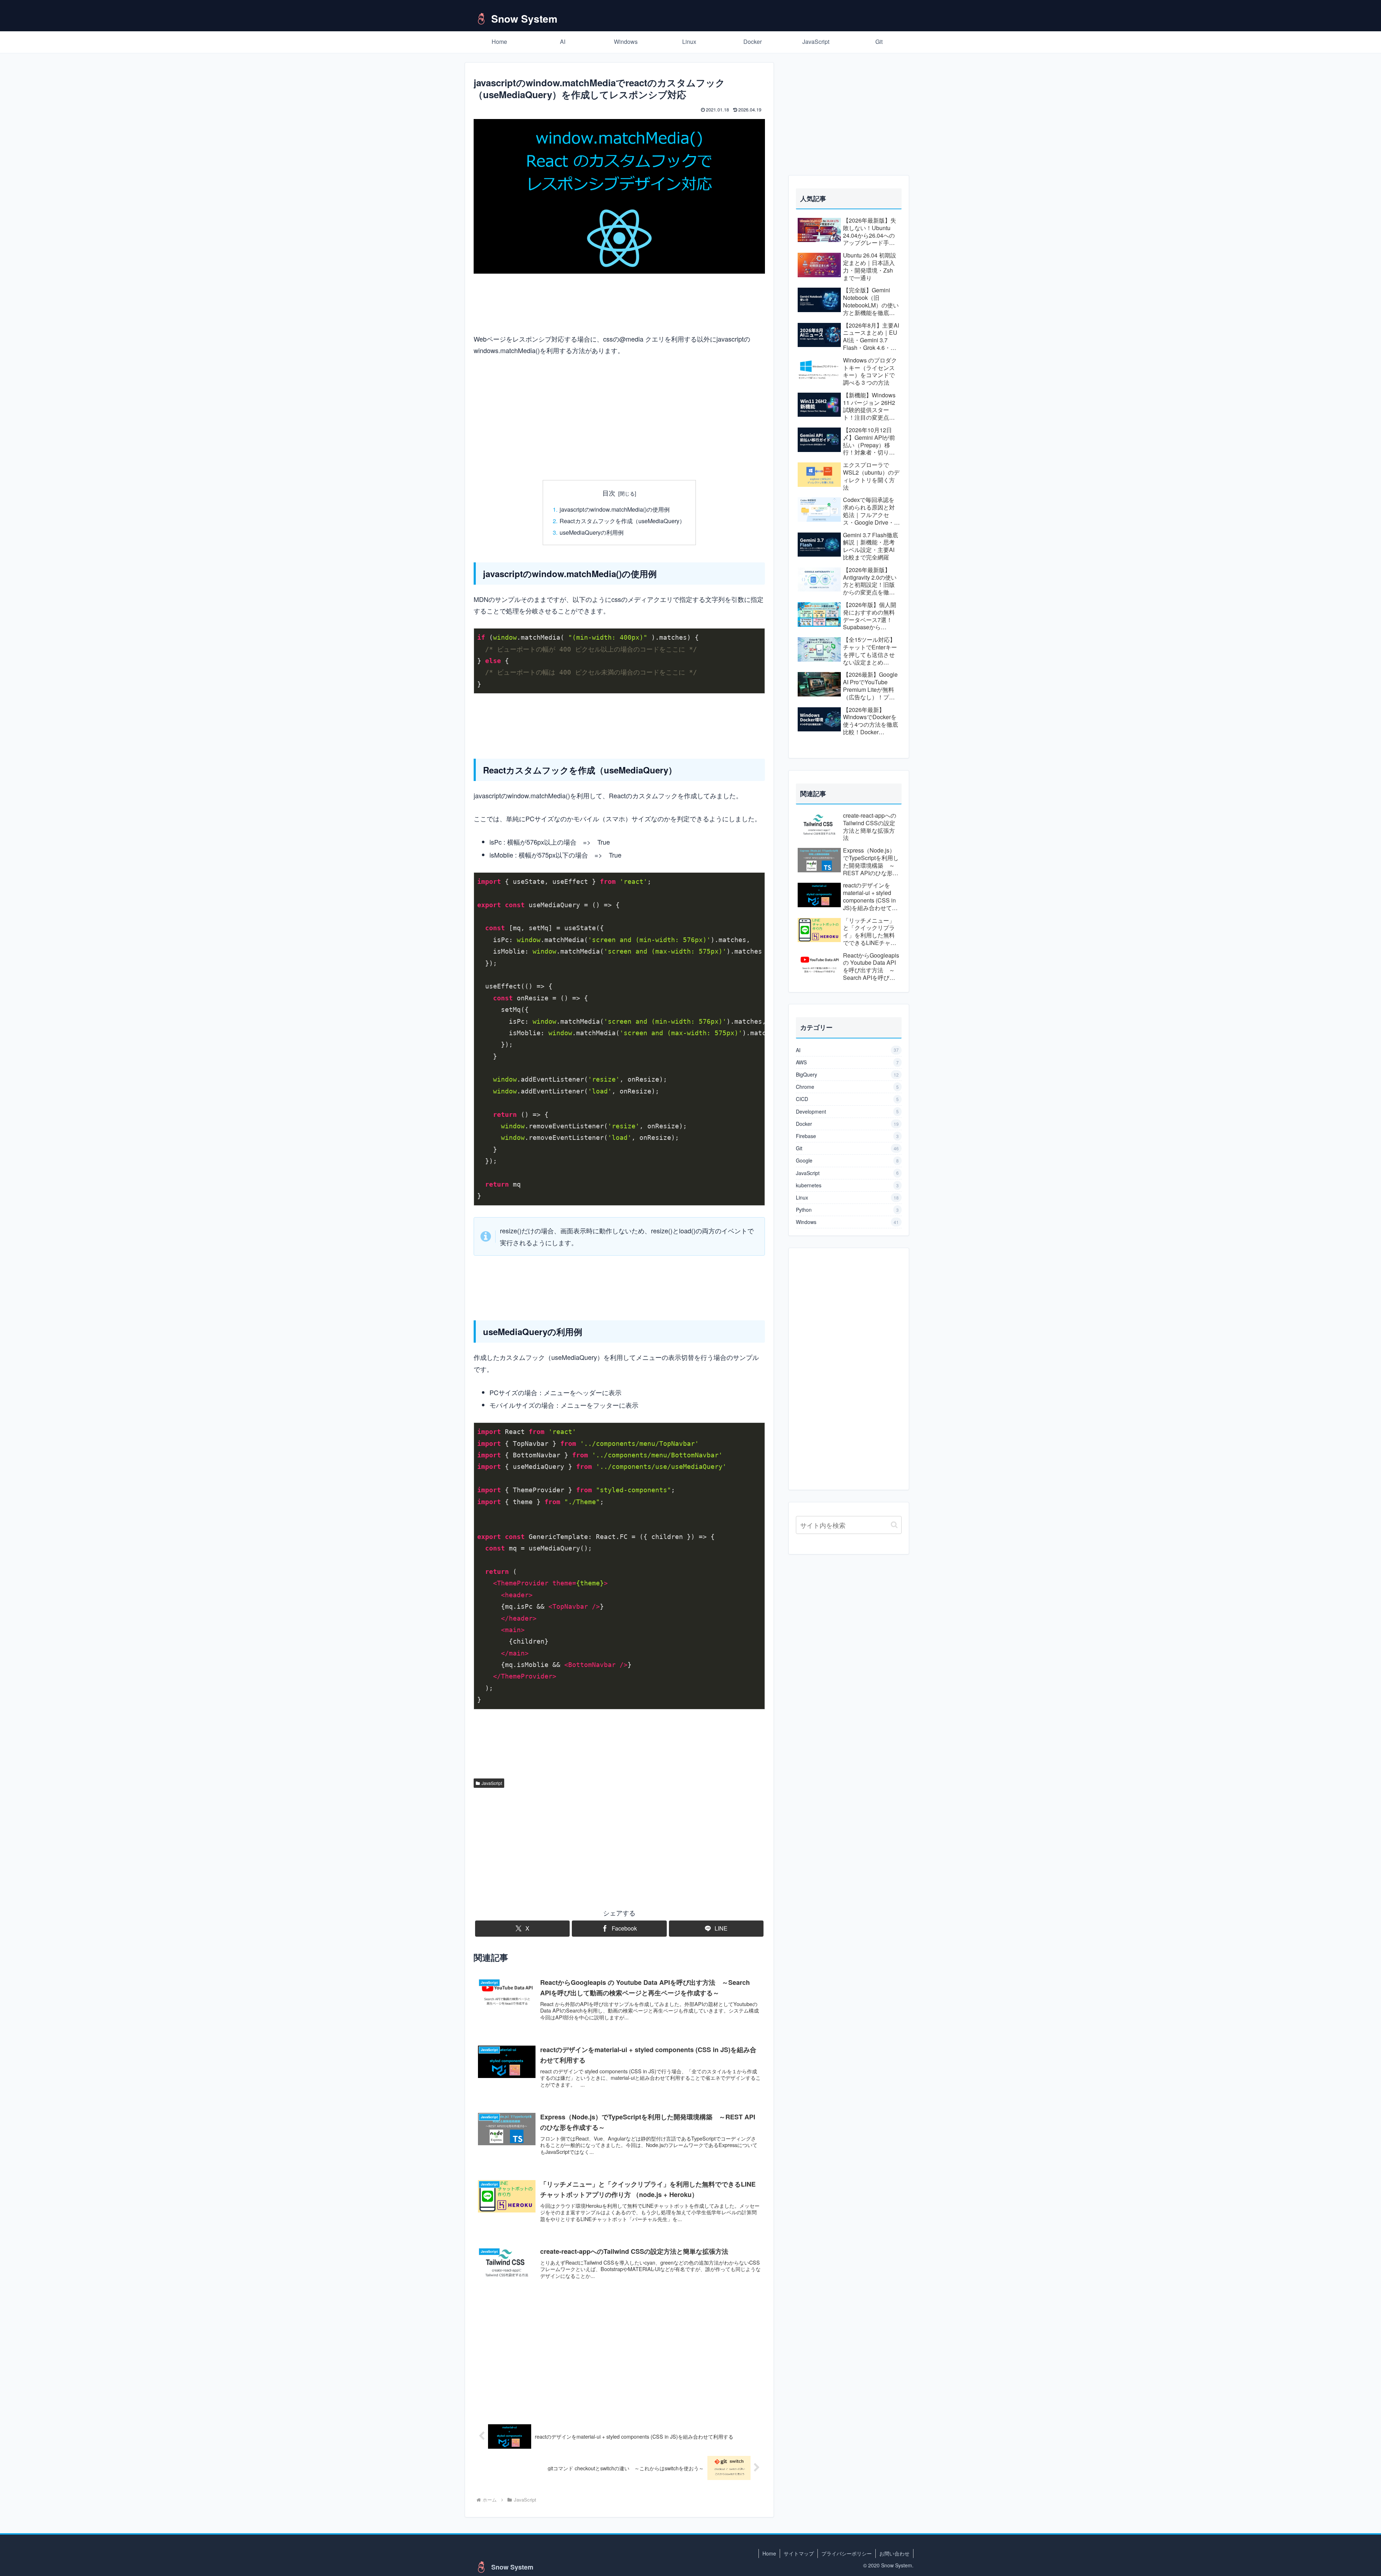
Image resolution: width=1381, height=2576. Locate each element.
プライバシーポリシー (847, 2553)
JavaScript (492, 1783)
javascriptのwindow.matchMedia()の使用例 (615, 509)
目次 (609, 493)
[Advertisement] (619, 418)
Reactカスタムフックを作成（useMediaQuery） (622, 521)
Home (769, 2553)
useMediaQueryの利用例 (592, 532)
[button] (894, 1525)
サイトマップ (799, 2553)
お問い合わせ (894, 2553)
